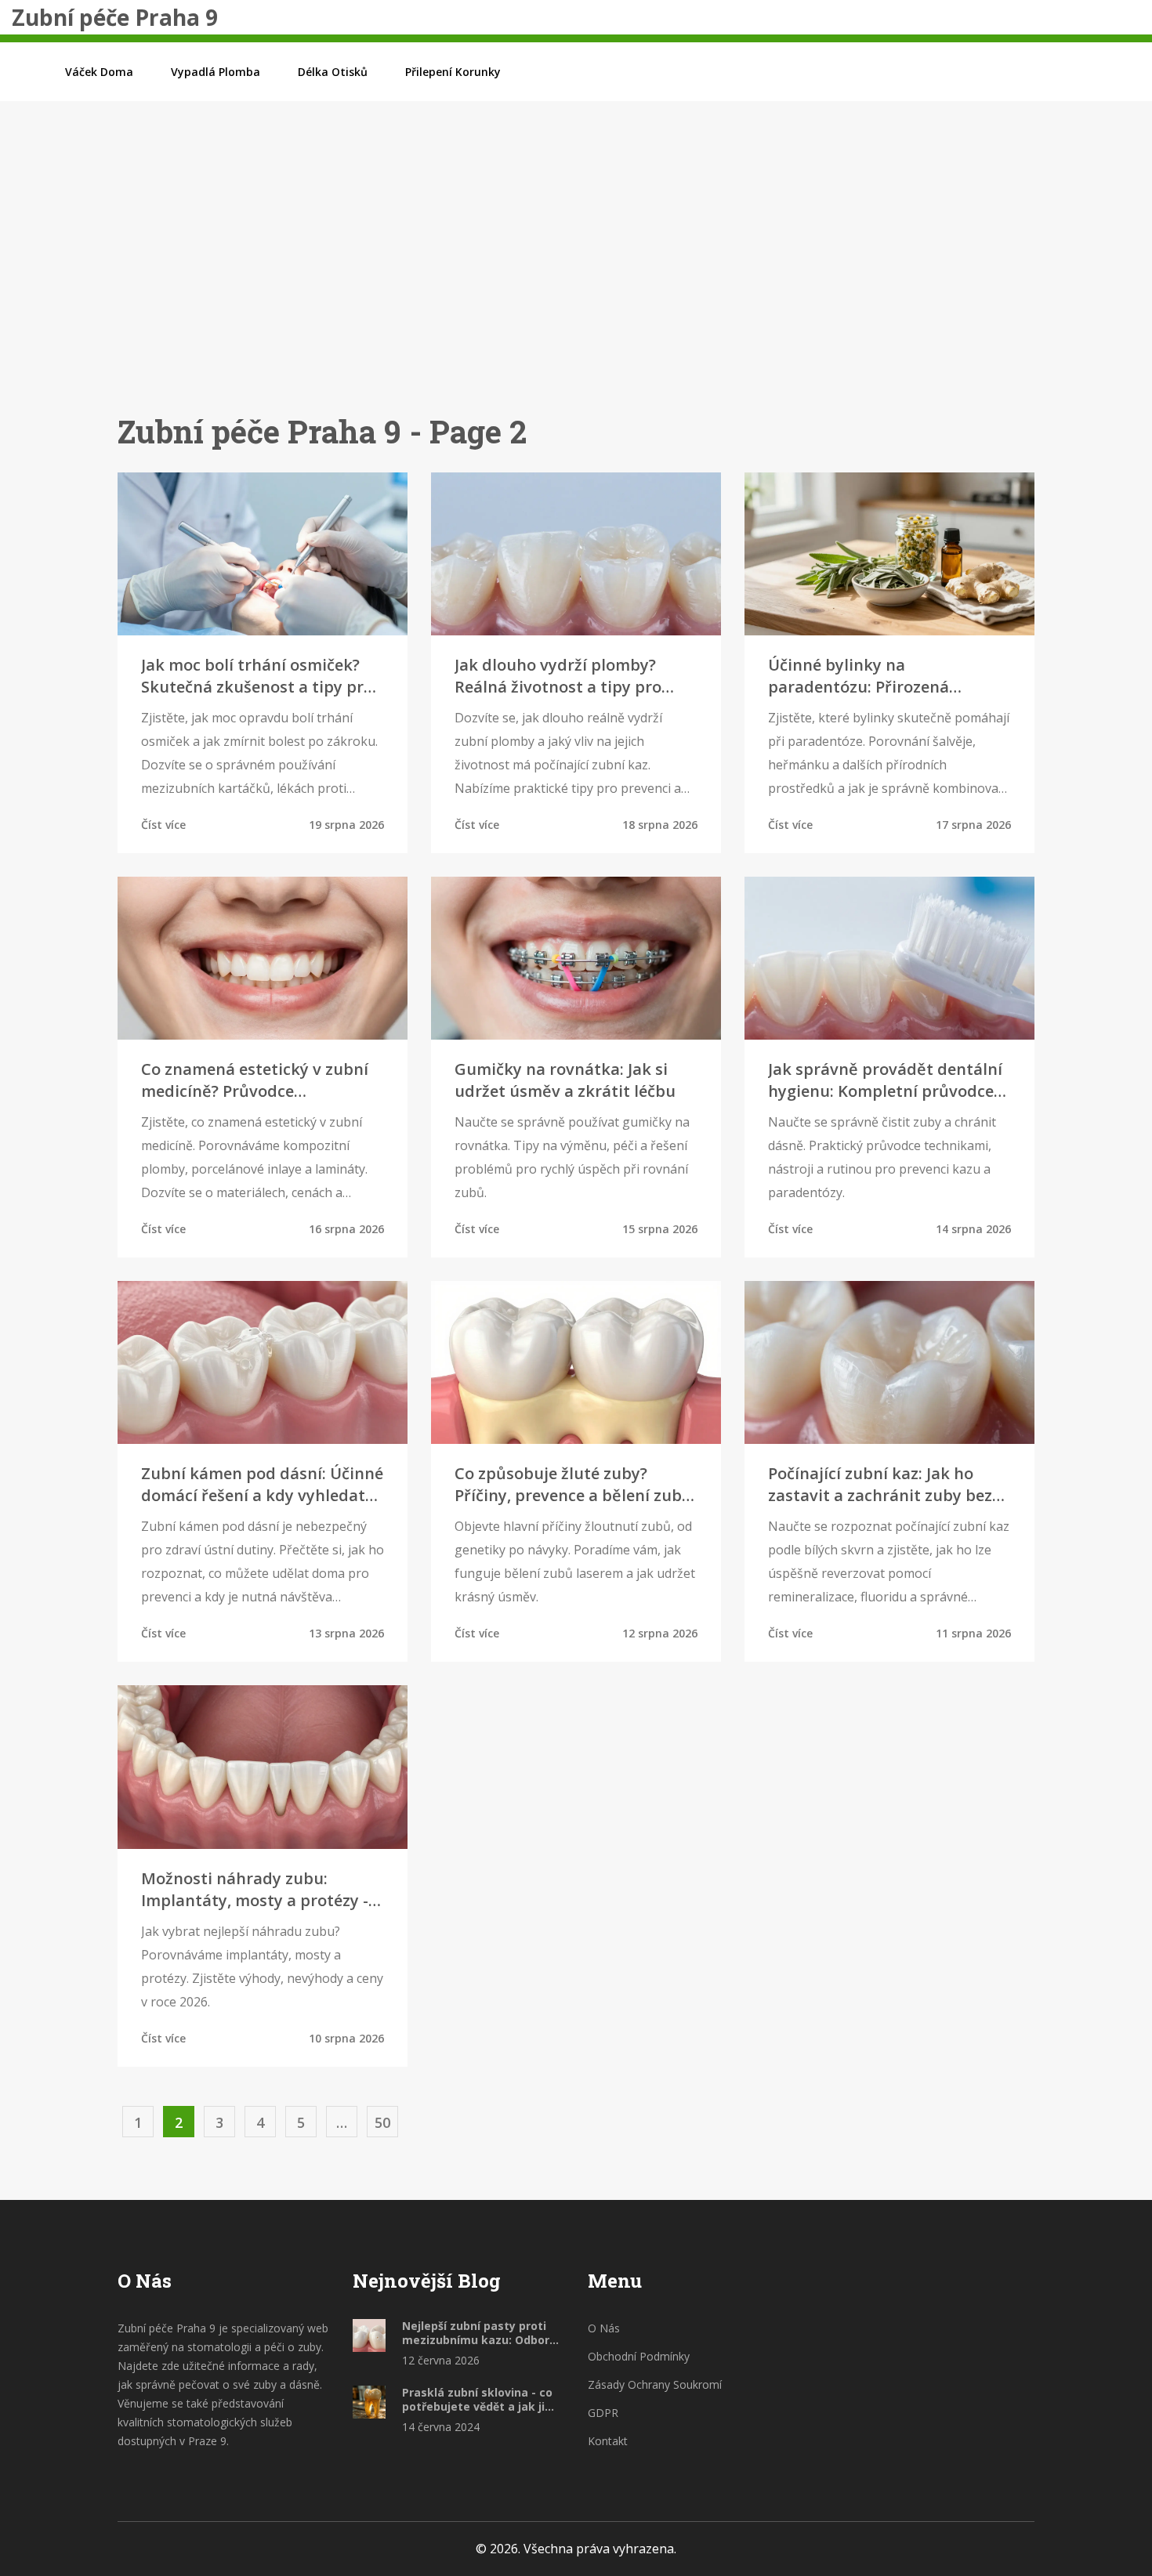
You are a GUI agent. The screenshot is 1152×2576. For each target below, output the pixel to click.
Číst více (163, 825)
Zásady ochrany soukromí (655, 2384)
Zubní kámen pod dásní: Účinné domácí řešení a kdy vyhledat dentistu (262, 1485)
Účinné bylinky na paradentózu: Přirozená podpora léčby (859, 676)
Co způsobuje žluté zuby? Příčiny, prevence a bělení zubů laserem (573, 1485)
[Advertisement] (576, 281)
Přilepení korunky (453, 72)
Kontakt (608, 2441)
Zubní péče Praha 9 (115, 17)
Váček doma (99, 72)
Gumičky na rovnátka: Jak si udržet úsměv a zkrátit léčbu (565, 1080)
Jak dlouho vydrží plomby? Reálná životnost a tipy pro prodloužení (558, 676)
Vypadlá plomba (216, 72)
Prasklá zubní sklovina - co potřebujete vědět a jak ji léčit (477, 2400)
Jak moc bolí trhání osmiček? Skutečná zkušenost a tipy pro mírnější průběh (257, 676)
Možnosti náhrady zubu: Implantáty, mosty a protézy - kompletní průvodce (255, 1890)
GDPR (603, 2413)
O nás (604, 2328)
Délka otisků (333, 72)
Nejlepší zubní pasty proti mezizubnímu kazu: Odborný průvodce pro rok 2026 (482, 2333)
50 (382, 2122)
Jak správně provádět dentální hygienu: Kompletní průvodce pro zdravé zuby (885, 1080)
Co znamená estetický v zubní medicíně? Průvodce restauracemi (255, 1080)
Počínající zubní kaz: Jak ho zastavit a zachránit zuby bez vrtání (880, 1485)
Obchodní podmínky (639, 2356)
